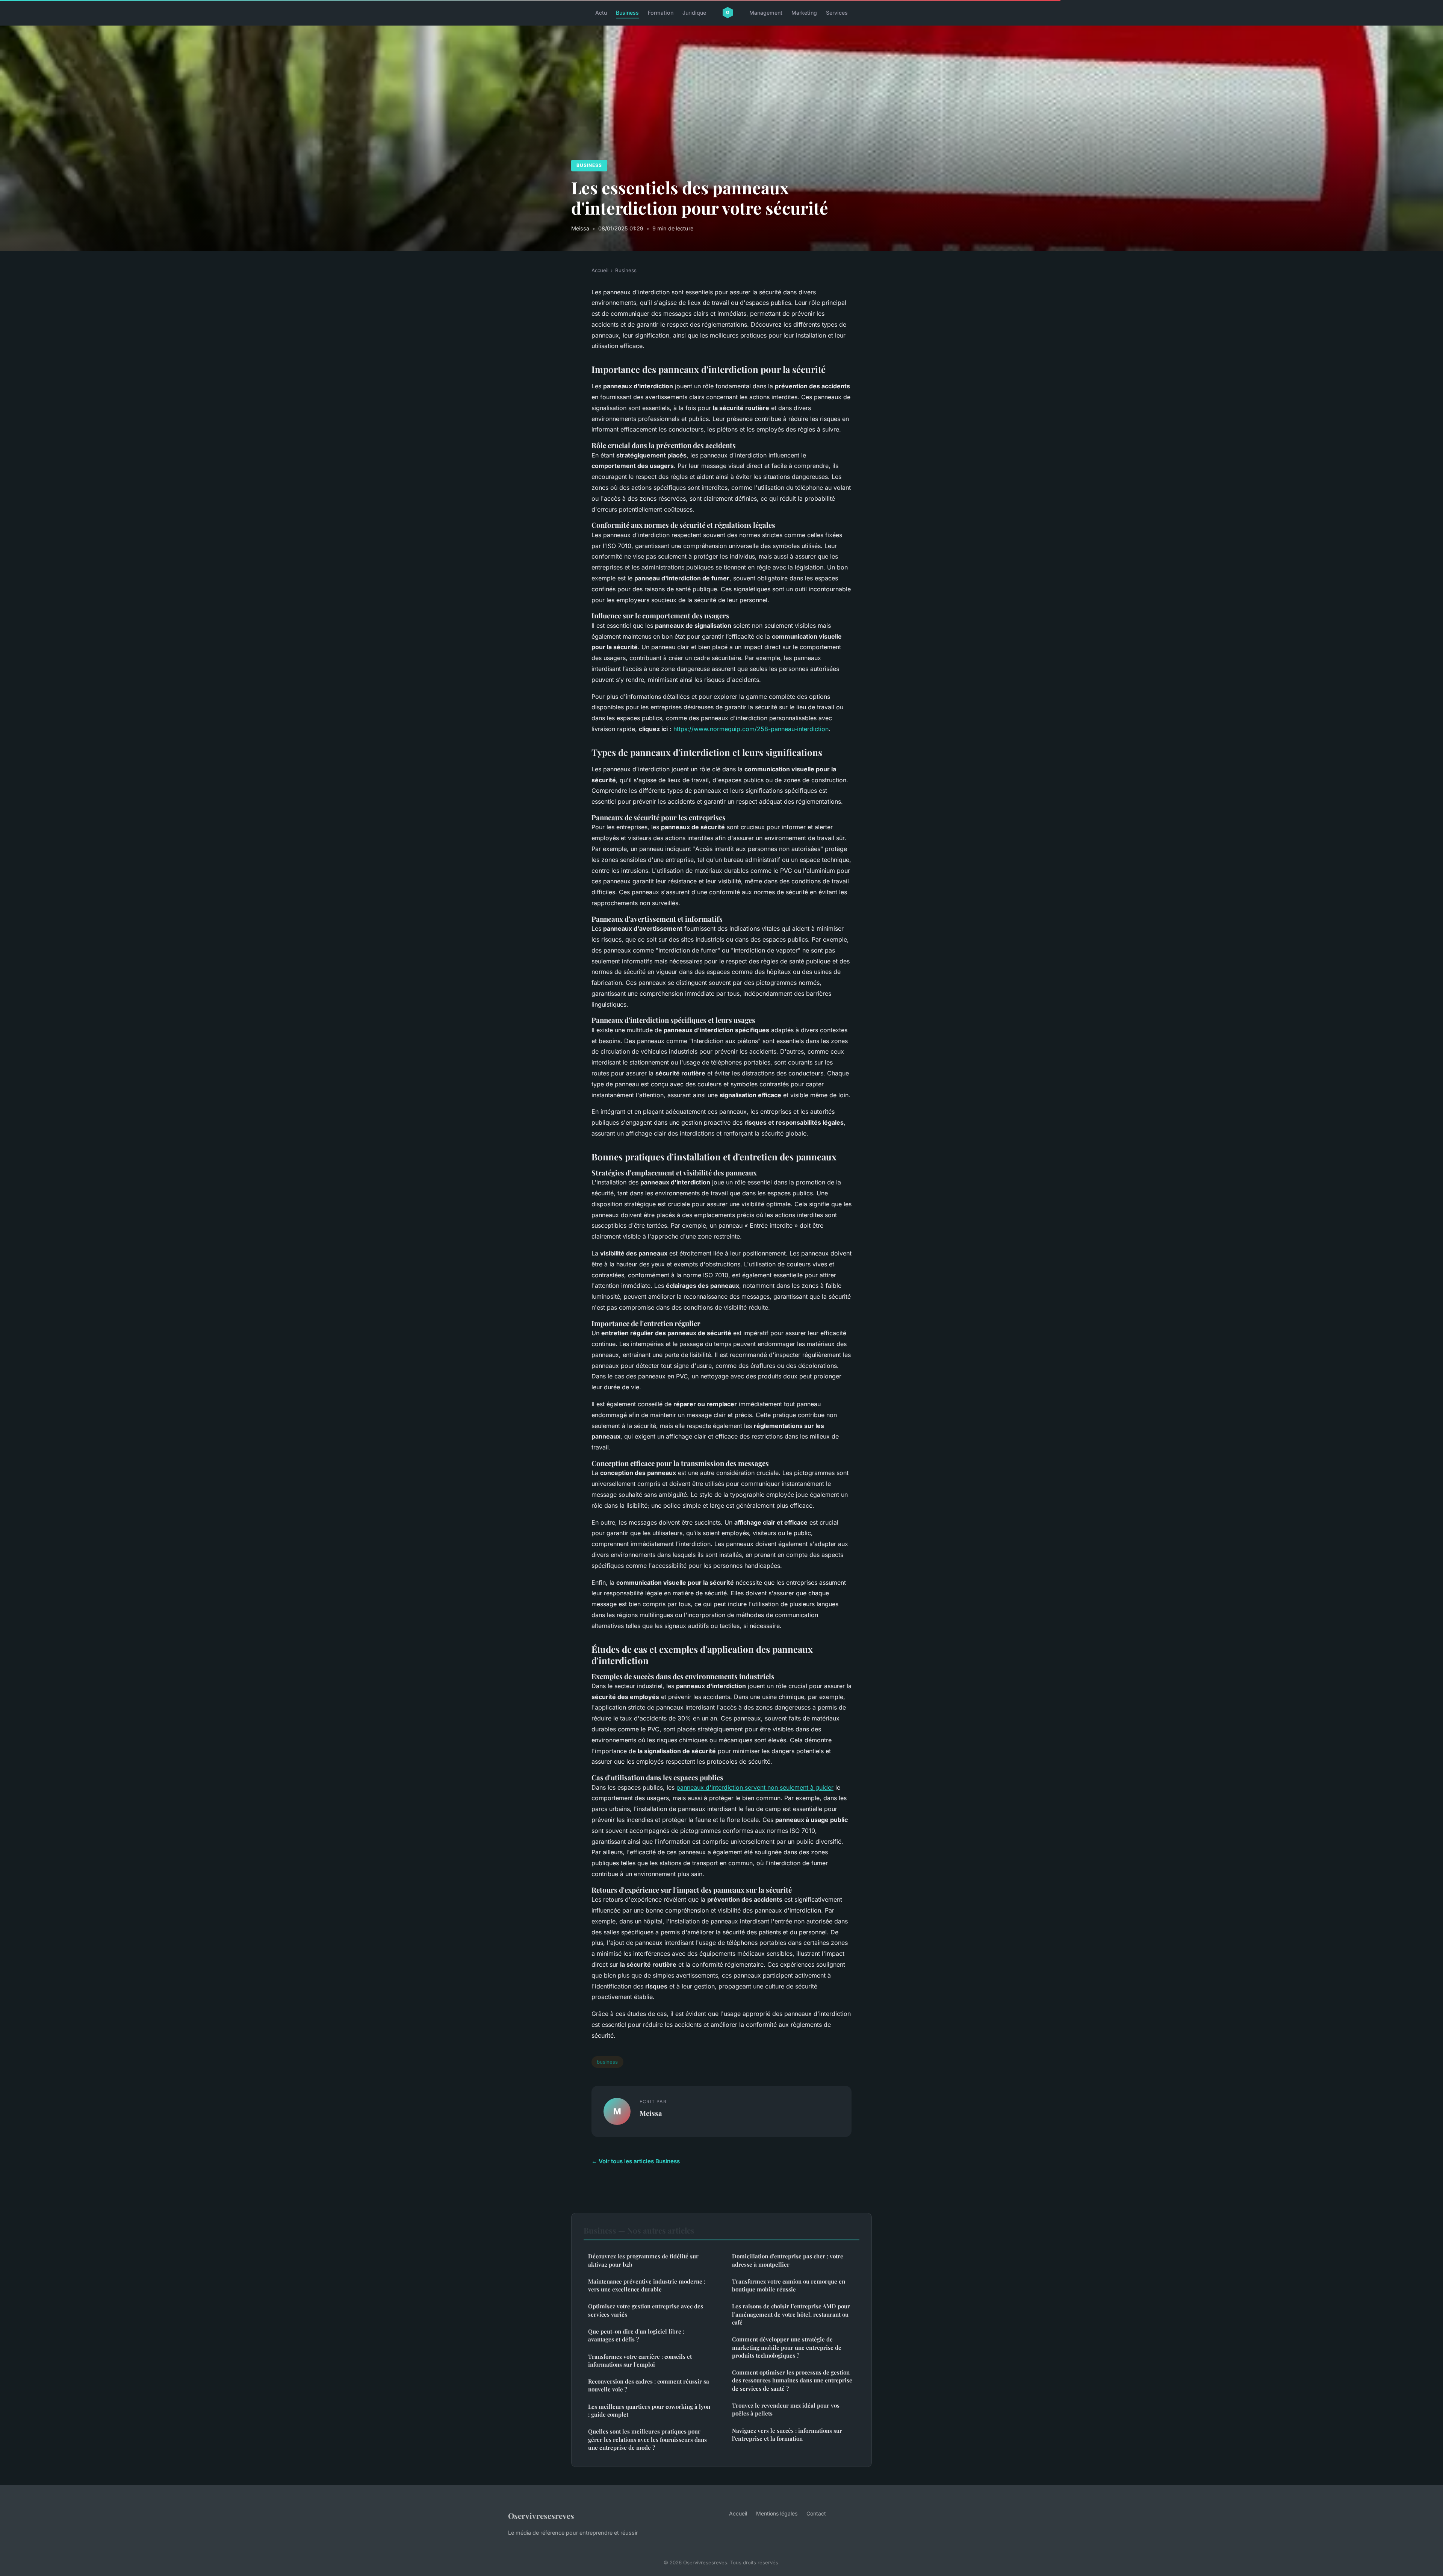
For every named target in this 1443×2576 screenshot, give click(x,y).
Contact (816, 2513)
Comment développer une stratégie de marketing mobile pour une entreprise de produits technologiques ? (787, 2347)
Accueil (600, 270)
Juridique (694, 13)
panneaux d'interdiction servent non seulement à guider (755, 1787)
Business (627, 13)
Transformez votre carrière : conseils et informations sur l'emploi (640, 2360)
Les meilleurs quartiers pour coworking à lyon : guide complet (649, 2410)
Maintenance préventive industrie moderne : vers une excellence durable (647, 2285)
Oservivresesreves (541, 2515)
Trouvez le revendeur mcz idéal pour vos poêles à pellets (786, 2409)
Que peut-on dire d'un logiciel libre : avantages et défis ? (636, 2335)
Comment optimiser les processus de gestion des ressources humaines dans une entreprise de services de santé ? (792, 2380)
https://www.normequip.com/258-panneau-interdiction (751, 729)
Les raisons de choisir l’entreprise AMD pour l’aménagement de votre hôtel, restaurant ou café (791, 2314)
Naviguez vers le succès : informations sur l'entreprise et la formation (787, 2434)
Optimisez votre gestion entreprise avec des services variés (646, 2310)
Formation (661, 13)
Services (837, 13)
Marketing (804, 13)
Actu (601, 13)
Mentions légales (777, 2513)
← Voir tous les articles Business (636, 2161)
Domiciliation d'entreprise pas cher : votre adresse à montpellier (788, 2260)
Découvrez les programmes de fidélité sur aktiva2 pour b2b (643, 2260)
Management (766, 13)
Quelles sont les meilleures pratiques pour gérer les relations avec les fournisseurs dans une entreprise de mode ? (647, 2439)
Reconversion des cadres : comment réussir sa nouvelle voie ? (649, 2385)
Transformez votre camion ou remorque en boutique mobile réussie (789, 2285)
